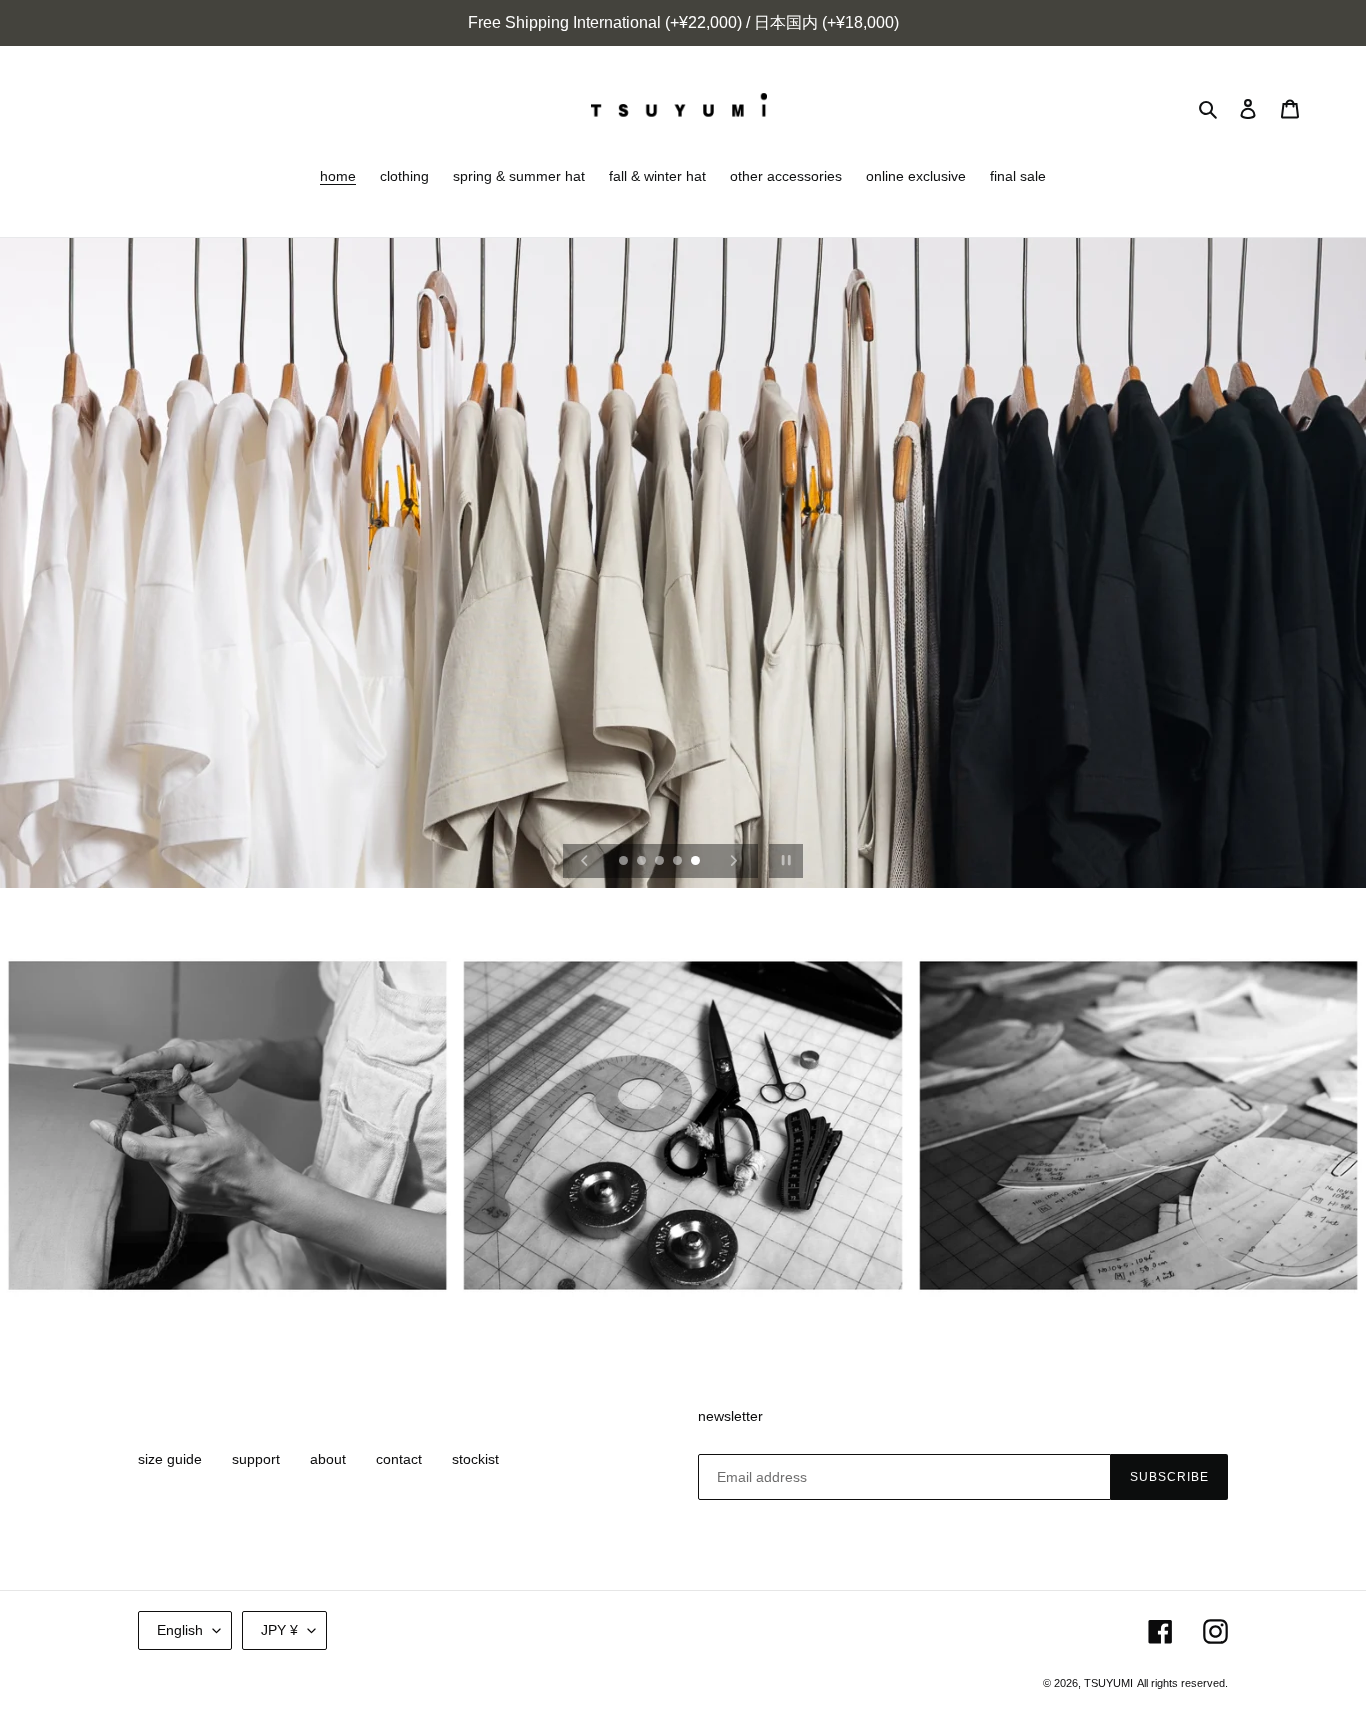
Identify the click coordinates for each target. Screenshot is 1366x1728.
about (328, 1459)
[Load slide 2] (643, 862)
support (256, 1459)
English (180, 1630)
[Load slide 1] (625, 862)
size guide (170, 1459)
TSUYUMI (1108, 1683)
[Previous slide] (585, 861)
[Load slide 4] (679, 862)
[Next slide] (734, 861)
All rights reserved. (1182, 1683)
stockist (475, 1459)
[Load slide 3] (661, 862)
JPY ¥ (279, 1630)
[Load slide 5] (697, 862)
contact (399, 1459)
